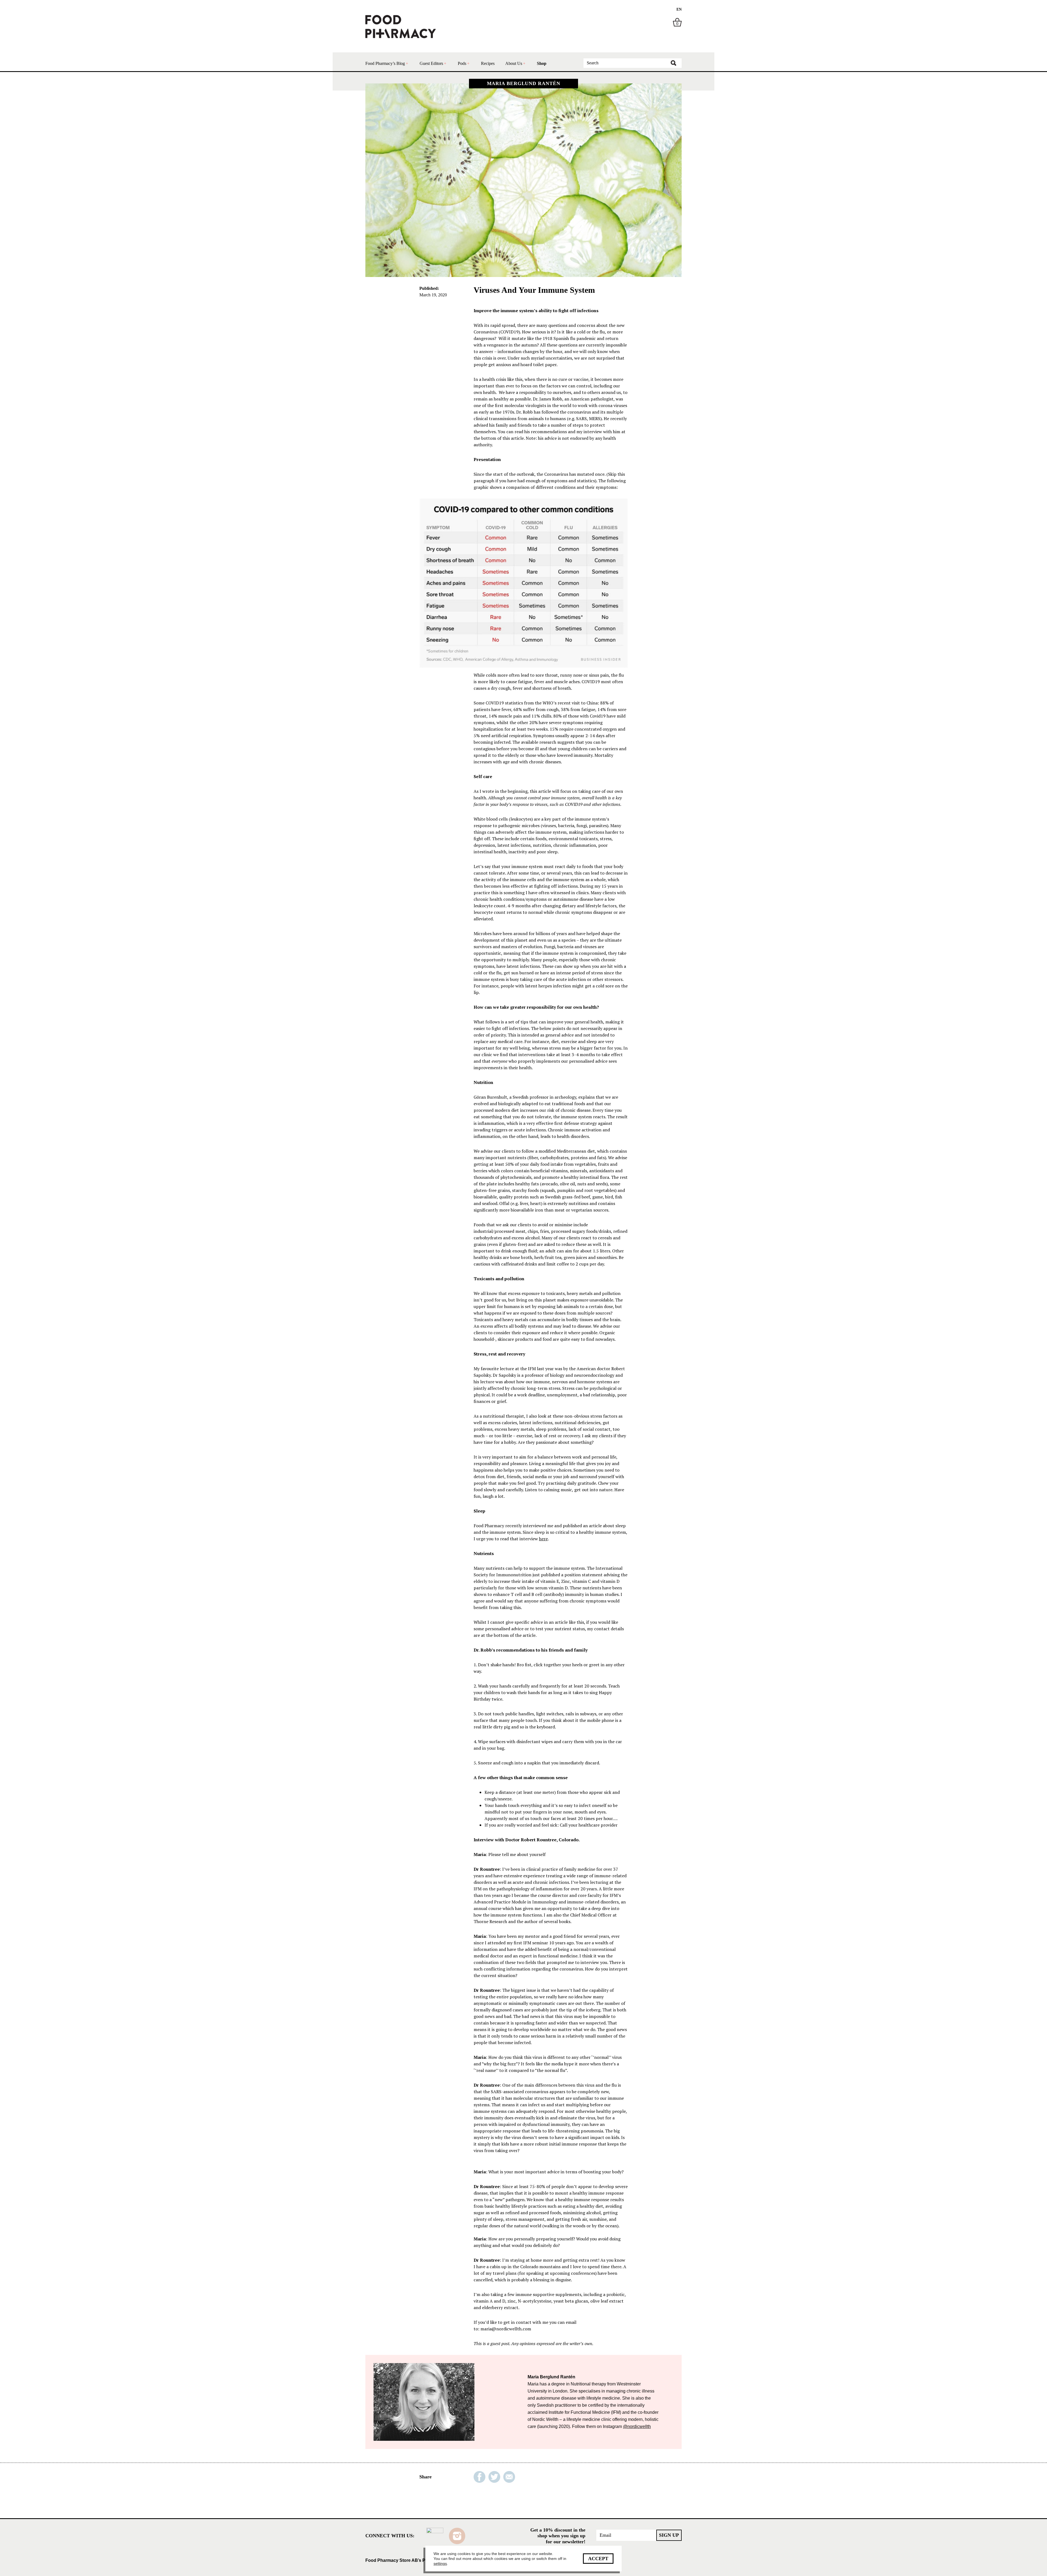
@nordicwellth (637, 2426)
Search (673, 63)
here (543, 1539)
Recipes (488, 63)
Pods (462, 63)
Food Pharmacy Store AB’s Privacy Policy (409, 2560)
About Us (514, 63)
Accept (598, 2559)
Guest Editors (431, 63)
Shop (542, 63)
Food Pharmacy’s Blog (385, 63)
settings (440, 2563)
